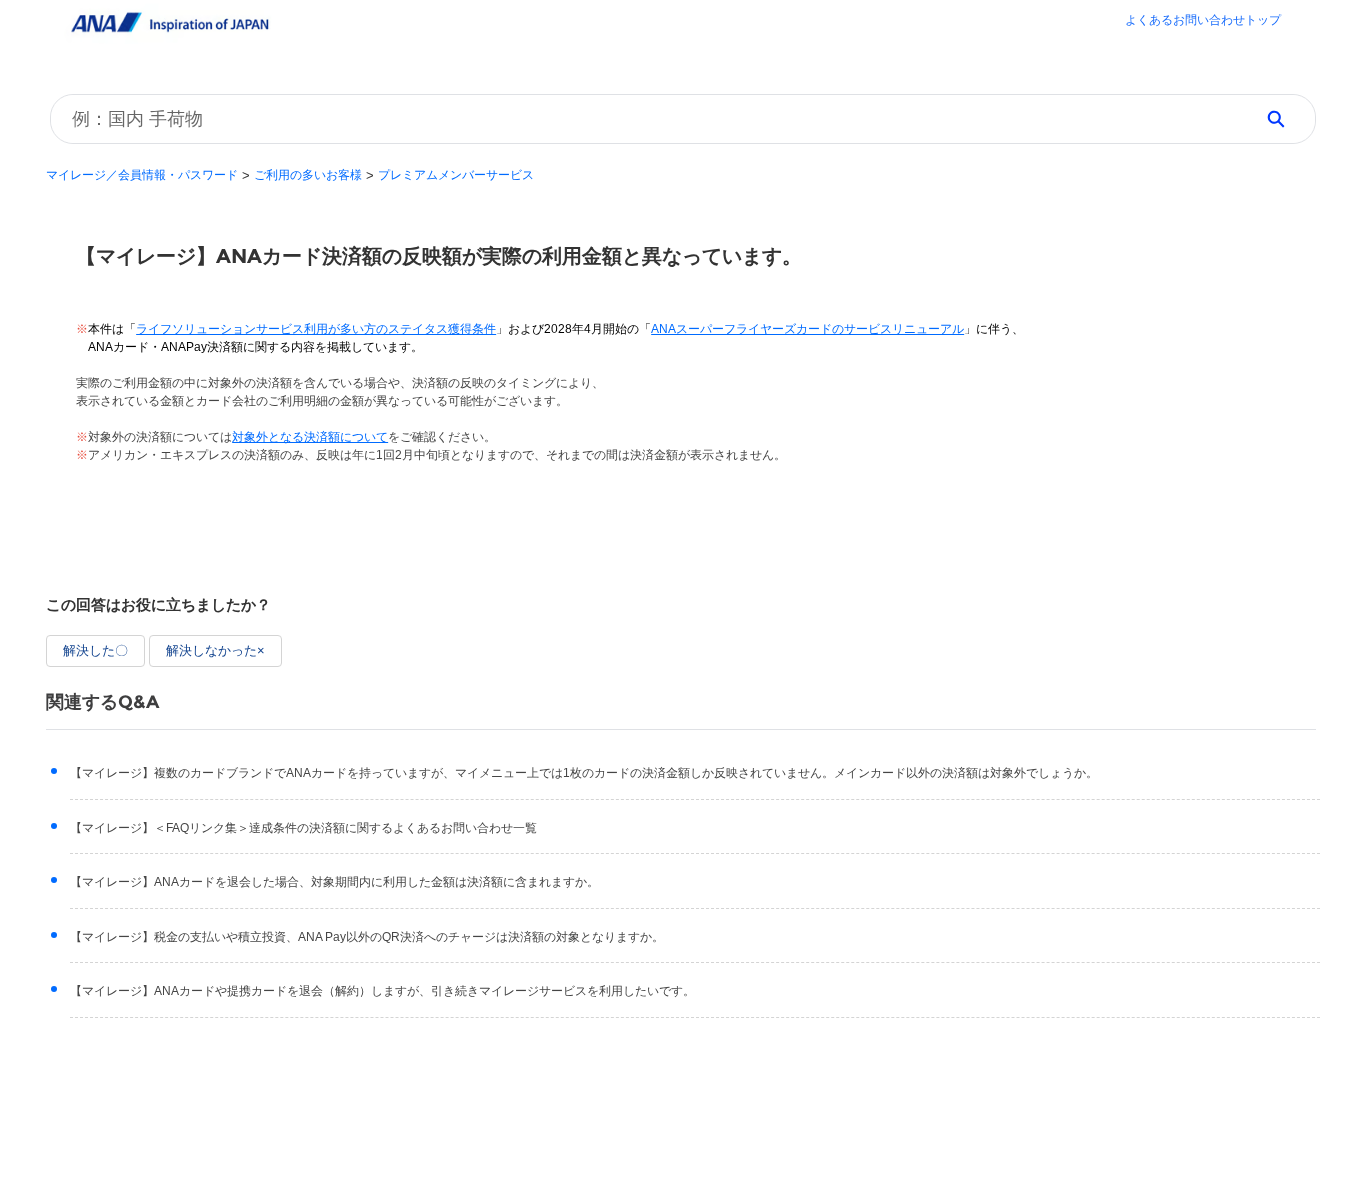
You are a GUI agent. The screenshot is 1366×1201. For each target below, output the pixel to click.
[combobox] (645, 119)
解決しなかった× (215, 650)
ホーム (1203, 22)
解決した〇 (95, 650)
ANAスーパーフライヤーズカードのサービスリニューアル (807, 329)
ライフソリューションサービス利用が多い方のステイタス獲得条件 (316, 329)
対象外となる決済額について (310, 437)
